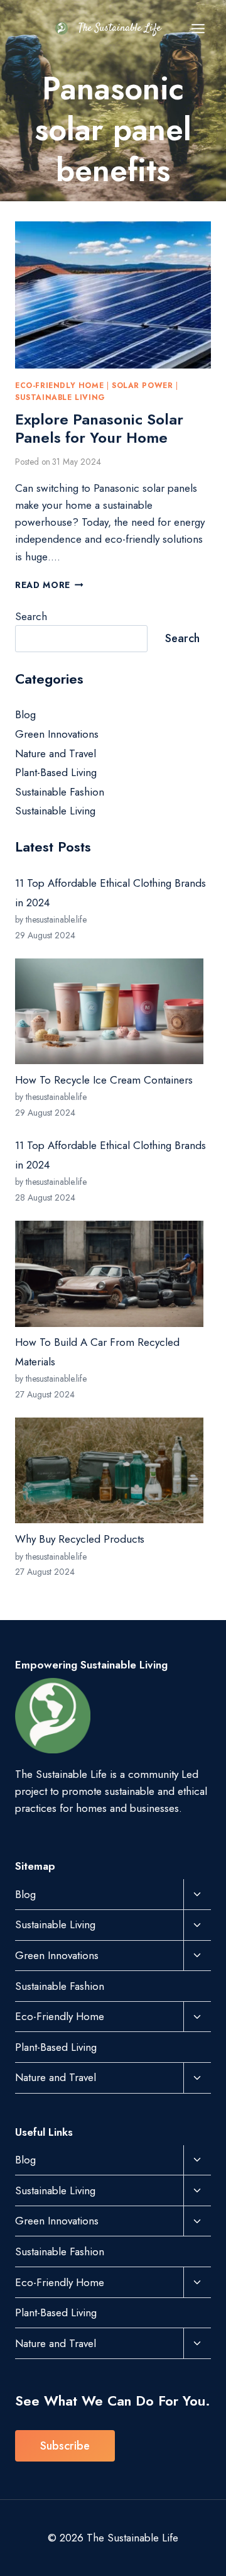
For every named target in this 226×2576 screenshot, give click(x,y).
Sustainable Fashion (60, 792)
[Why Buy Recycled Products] (109, 1470)
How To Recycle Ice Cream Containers (104, 1080)
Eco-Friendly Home (59, 385)
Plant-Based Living (56, 772)
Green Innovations (57, 734)
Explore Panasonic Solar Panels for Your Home (99, 428)
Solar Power (143, 385)
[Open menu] (198, 28)
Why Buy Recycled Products (80, 1539)
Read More (49, 585)
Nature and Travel (56, 753)
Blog (25, 714)
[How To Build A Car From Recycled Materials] (109, 1274)
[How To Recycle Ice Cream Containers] (109, 1011)
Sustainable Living (60, 397)
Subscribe (65, 2446)
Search (31, 616)
